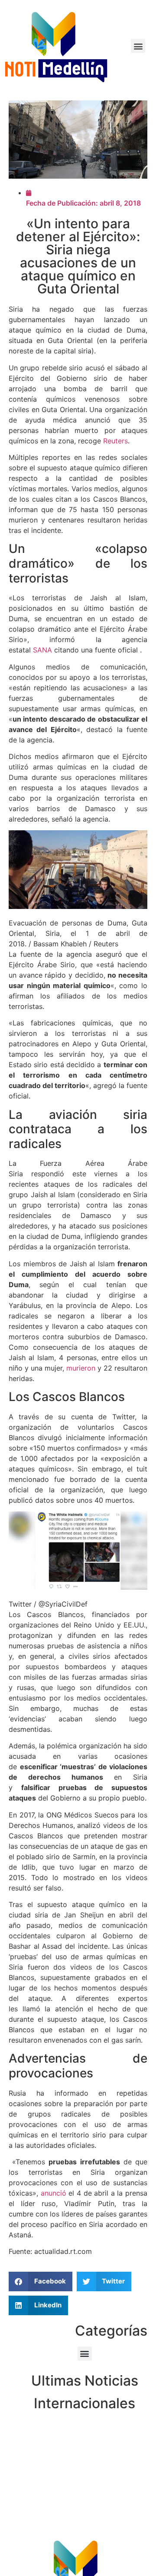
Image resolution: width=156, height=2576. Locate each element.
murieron (81, 1368)
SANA (42, 650)
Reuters (115, 441)
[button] (138, 46)
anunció (54, 2193)
